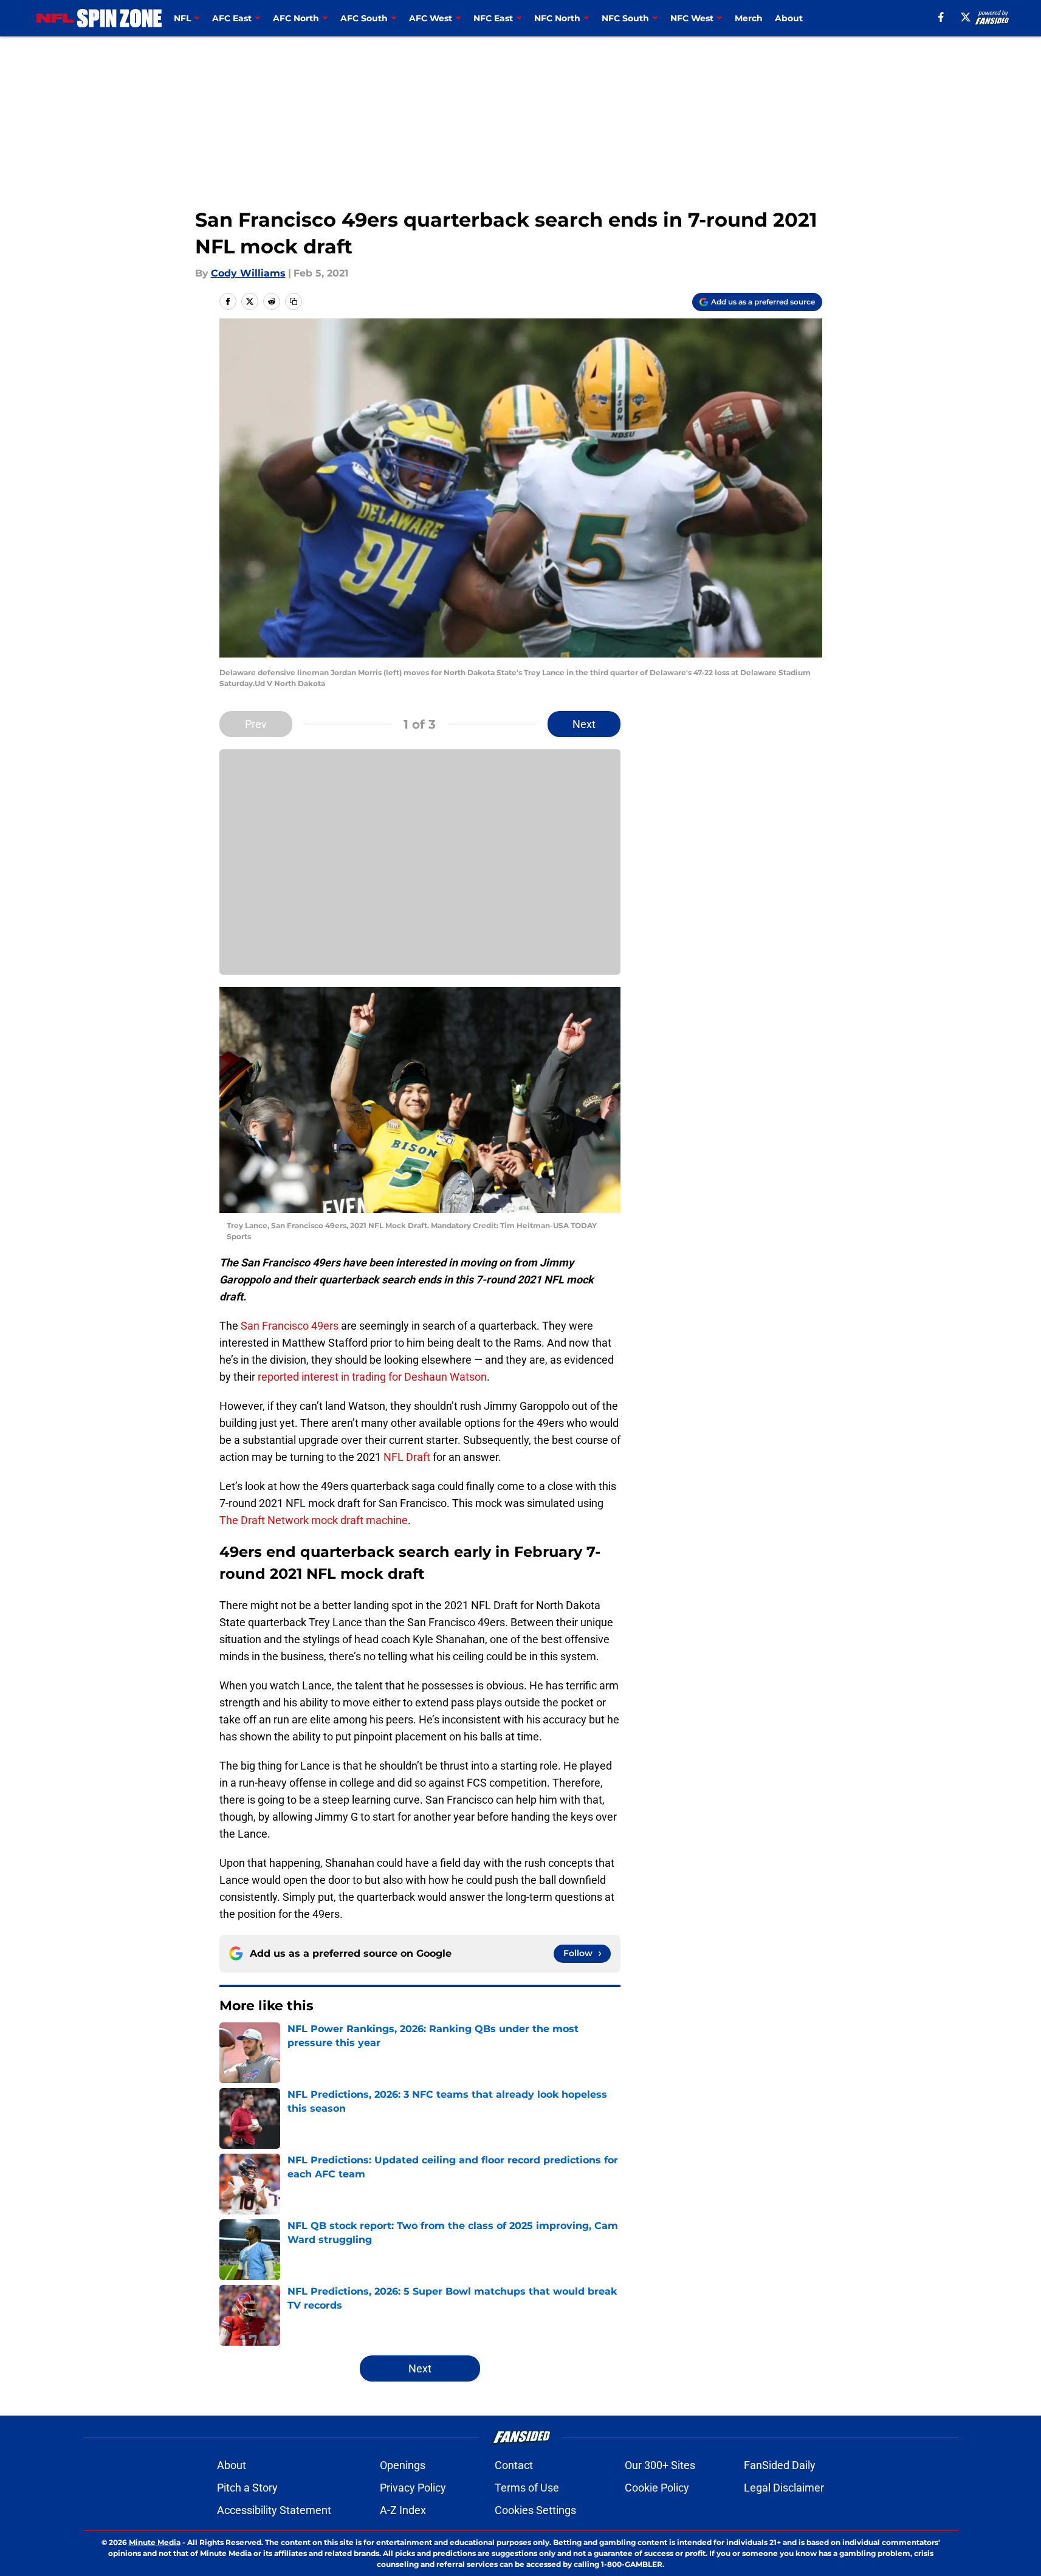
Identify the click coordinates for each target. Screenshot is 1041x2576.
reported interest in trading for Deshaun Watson (372, 1377)
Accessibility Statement (274, 2510)
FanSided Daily (780, 2465)
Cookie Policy (657, 2488)
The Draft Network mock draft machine (314, 1520)
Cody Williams (248, 273)
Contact (514, 2465)
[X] (966, 17)
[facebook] (941, 17)
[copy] (294, 301)
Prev (256, 724)
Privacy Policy (413, 2488)
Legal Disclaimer (784, 2488)
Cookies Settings (535, 2510)
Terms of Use (527, 2488)
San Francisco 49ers (290, 1326)
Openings (403, 2465)
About (789, 18)
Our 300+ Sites (660, 2465)
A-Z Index (403, 2510)
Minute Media (155, 2542)
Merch (749, 18)
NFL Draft (407, 1457)
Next (584, 724)
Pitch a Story (247, 2488)
